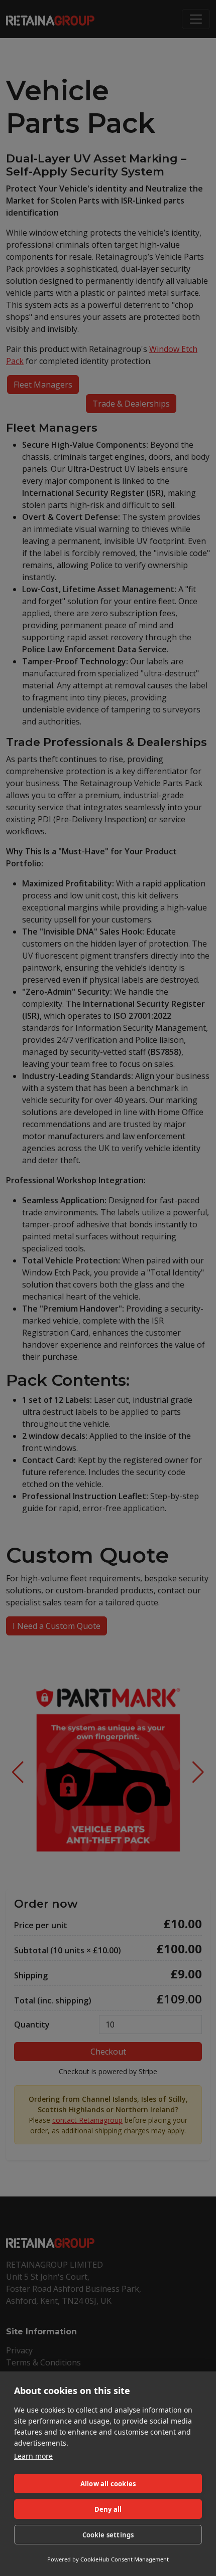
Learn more (33, 2456)
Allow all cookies (108, 2484)
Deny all (108, 2509)
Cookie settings (108, 2535)
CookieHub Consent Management (125, 2559)
